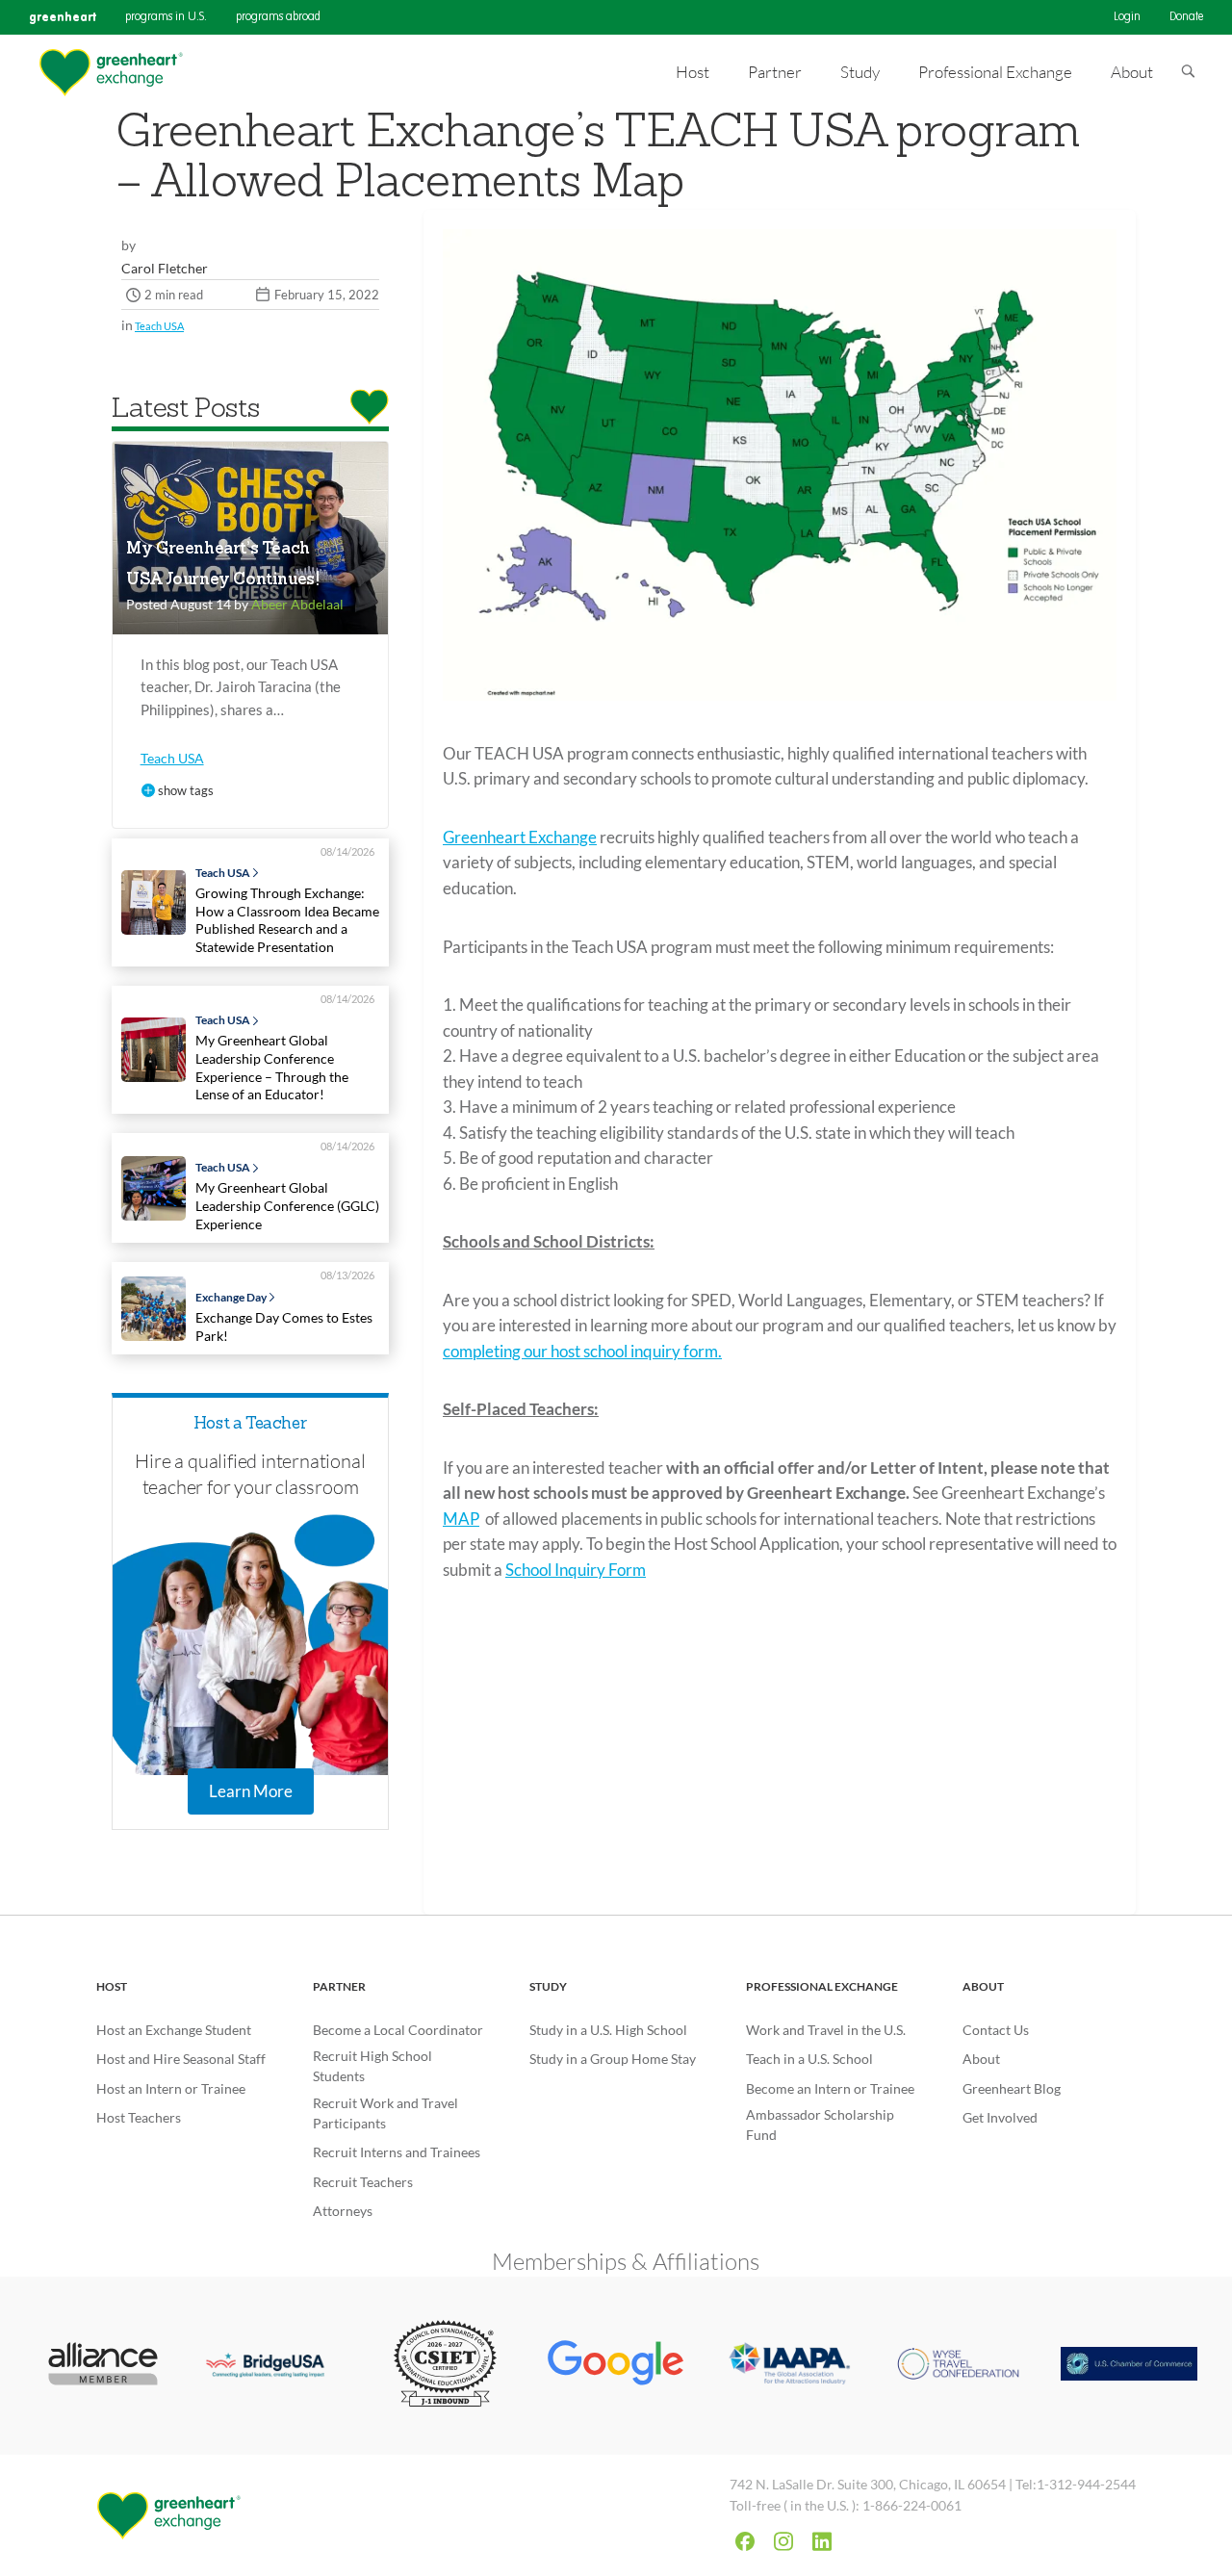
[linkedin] (822, 2542)
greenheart (63, 17)
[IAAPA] (787, 2366)
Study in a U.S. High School (608, 2030)
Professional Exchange (822, 1986)
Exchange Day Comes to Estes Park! (284, 1327)
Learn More (251, 1791)
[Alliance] (103, 2366)
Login (1127, 17)
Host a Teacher (250, 1424)
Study (548, 1986)
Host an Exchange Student (174, 2030)
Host (112, 1986)
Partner (339, 1986)
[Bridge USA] (274, 2366)
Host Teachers (139, 2117)
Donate (1186, 17)
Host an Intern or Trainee (171, 2088)
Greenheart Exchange (520, 837)
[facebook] (745, 2541)
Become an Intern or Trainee (830, 2088)
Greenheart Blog (1012, 2088)
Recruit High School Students (372, 2066)
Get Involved (1000, 2117)
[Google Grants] (616, 2365)
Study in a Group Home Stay (613, 2059)
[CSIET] (445, 2365)
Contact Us (996, 2030)
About (983, 1986)
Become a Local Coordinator (398, 2030)
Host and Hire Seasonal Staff (181, 2059)
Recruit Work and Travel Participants (385, 2113)
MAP (461, 1519)
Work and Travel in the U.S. (826, 2030)
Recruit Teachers (363, 2182)
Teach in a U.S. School (809, 2059)
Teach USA (159, 326)
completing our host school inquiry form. (582, 1351)
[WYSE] (959, 2366)
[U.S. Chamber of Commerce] (1129, 2366)
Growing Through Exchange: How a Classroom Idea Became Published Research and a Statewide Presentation (287, 920)
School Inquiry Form (576, 1570)
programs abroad (278, 17)
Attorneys (343, 2211)
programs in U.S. (166, 17)
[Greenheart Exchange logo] (111, 73)
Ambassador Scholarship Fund (820, 2125)
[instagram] (783, 2542)
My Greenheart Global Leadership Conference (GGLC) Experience (287, 1205)
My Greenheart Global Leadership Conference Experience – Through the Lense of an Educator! (272, 1067)
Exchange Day (231, 1298)
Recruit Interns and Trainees (397, 2152)
